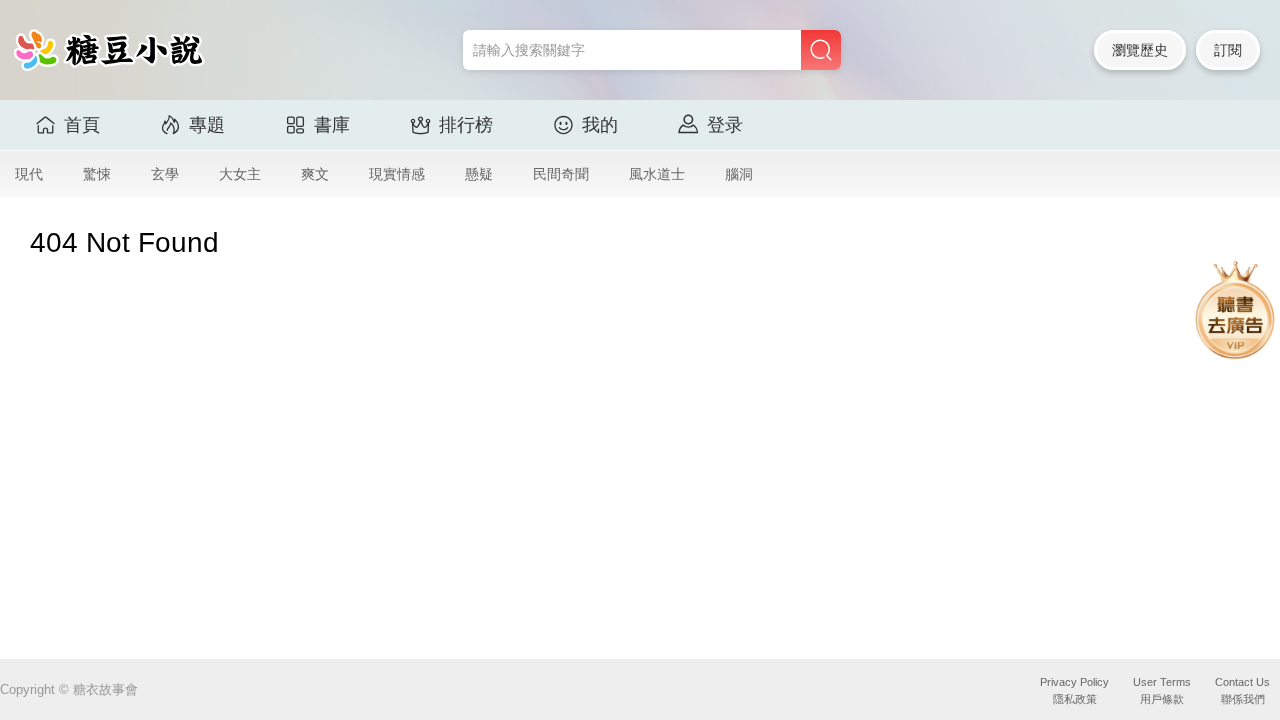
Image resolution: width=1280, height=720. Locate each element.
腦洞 (739, 174)
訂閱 (1228, 50)
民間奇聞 (561, 174)
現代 (29, 174)
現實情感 (397, 174)
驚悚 (97, 174)
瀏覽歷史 (1140, 50)
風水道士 (657, 174)
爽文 (315, 174)
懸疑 (479, 174)
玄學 (165, 174)
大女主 (240, 174)
